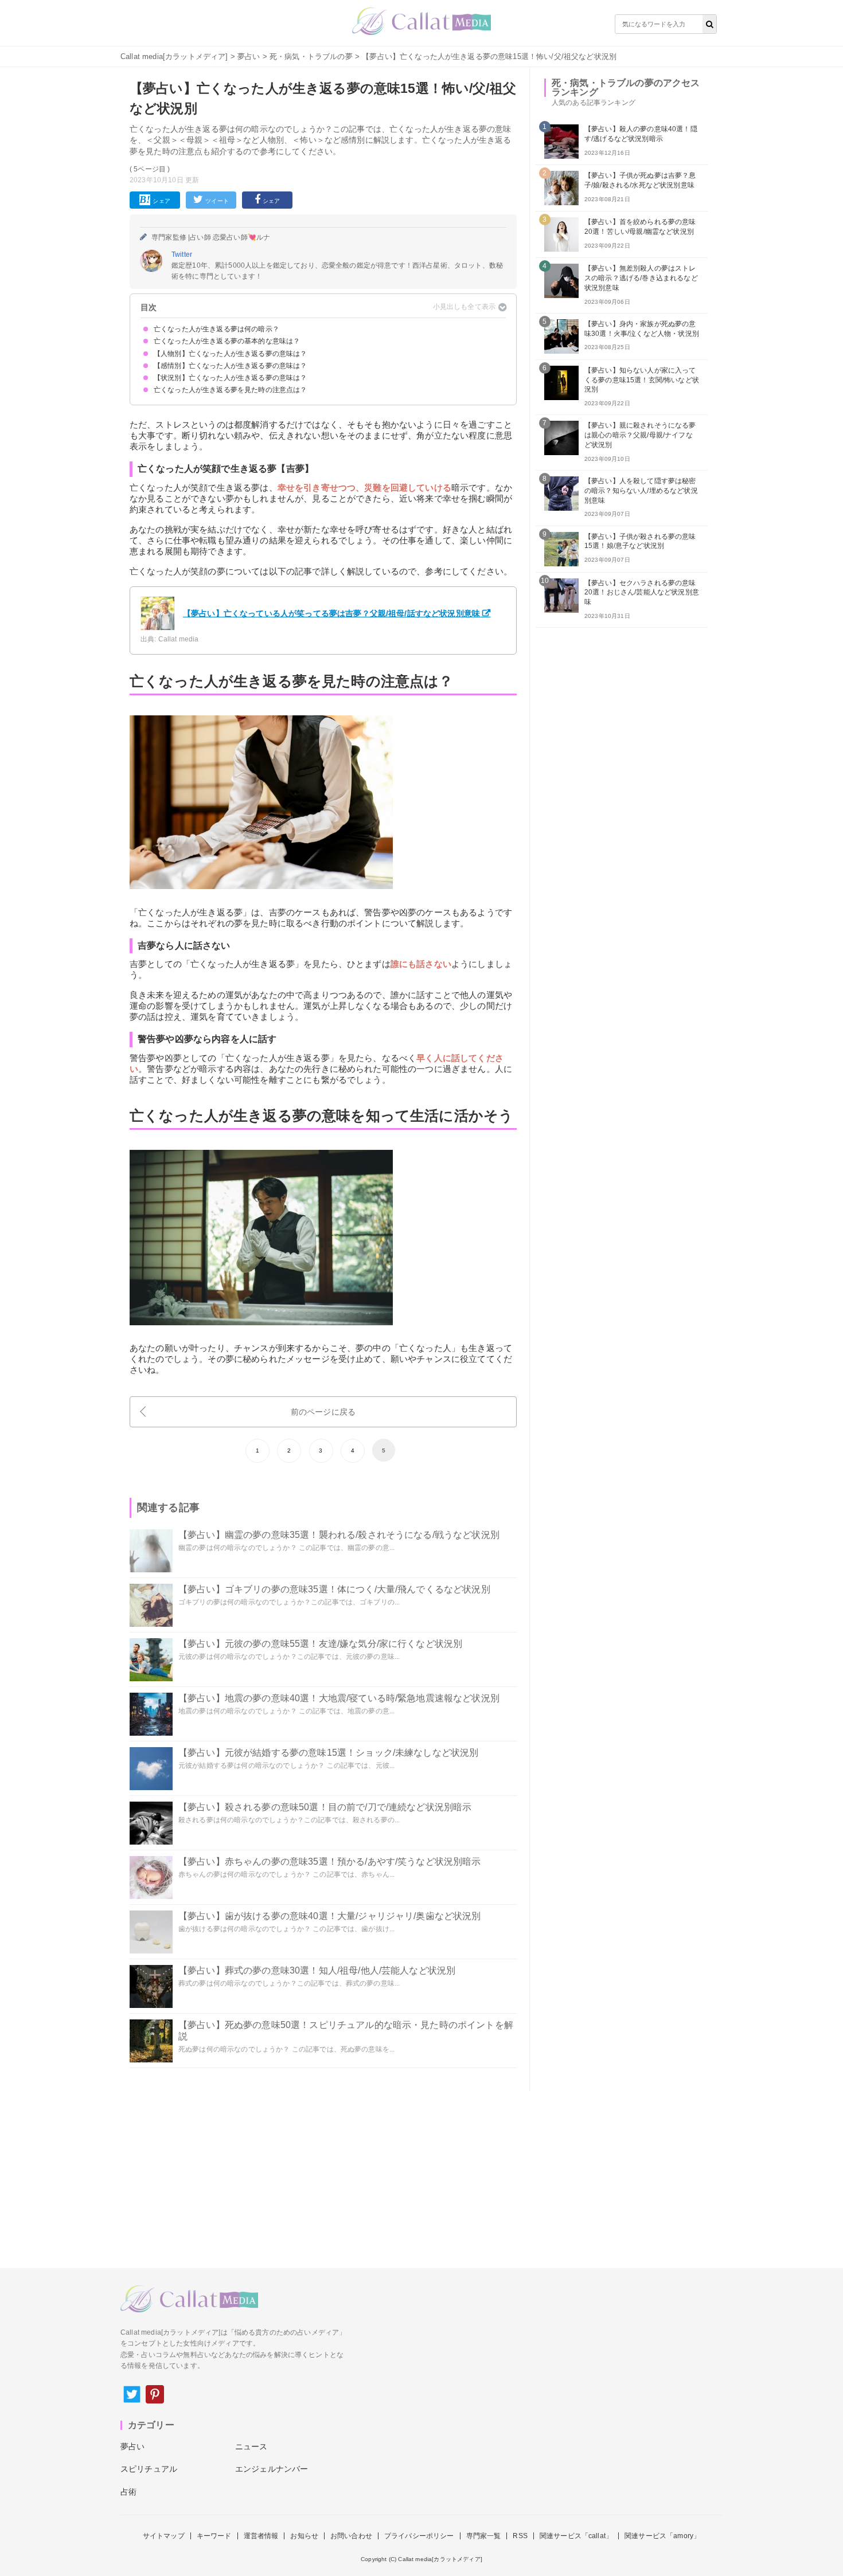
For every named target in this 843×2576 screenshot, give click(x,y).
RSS (520, 2536)
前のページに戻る (323, 1412)
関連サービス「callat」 (576, 2536)
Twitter (182, 255)
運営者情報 (261, 2536)
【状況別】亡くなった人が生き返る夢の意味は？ (231, 378)
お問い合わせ (351, 2536)
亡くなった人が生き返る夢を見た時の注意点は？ (231, 390)
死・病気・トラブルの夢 (311, 56)
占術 (128, 2492)
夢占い (249, 56)
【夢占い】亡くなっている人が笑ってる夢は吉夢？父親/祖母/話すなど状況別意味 (331, 613)
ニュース (251, 2446)
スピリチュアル (149, 2469)
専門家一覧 (484, 2536)
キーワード (214, 2536)
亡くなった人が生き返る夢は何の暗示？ (216, 329)
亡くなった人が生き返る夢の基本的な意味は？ (227, 341)
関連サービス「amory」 (662, 2536)
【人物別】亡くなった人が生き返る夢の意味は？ (231, 354)
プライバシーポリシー (419, 2536)
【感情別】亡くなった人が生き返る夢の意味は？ (231, 366)
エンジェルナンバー (272, 2469)
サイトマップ (164, 2536)
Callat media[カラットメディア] (174, 56)
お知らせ (304, 2536)
